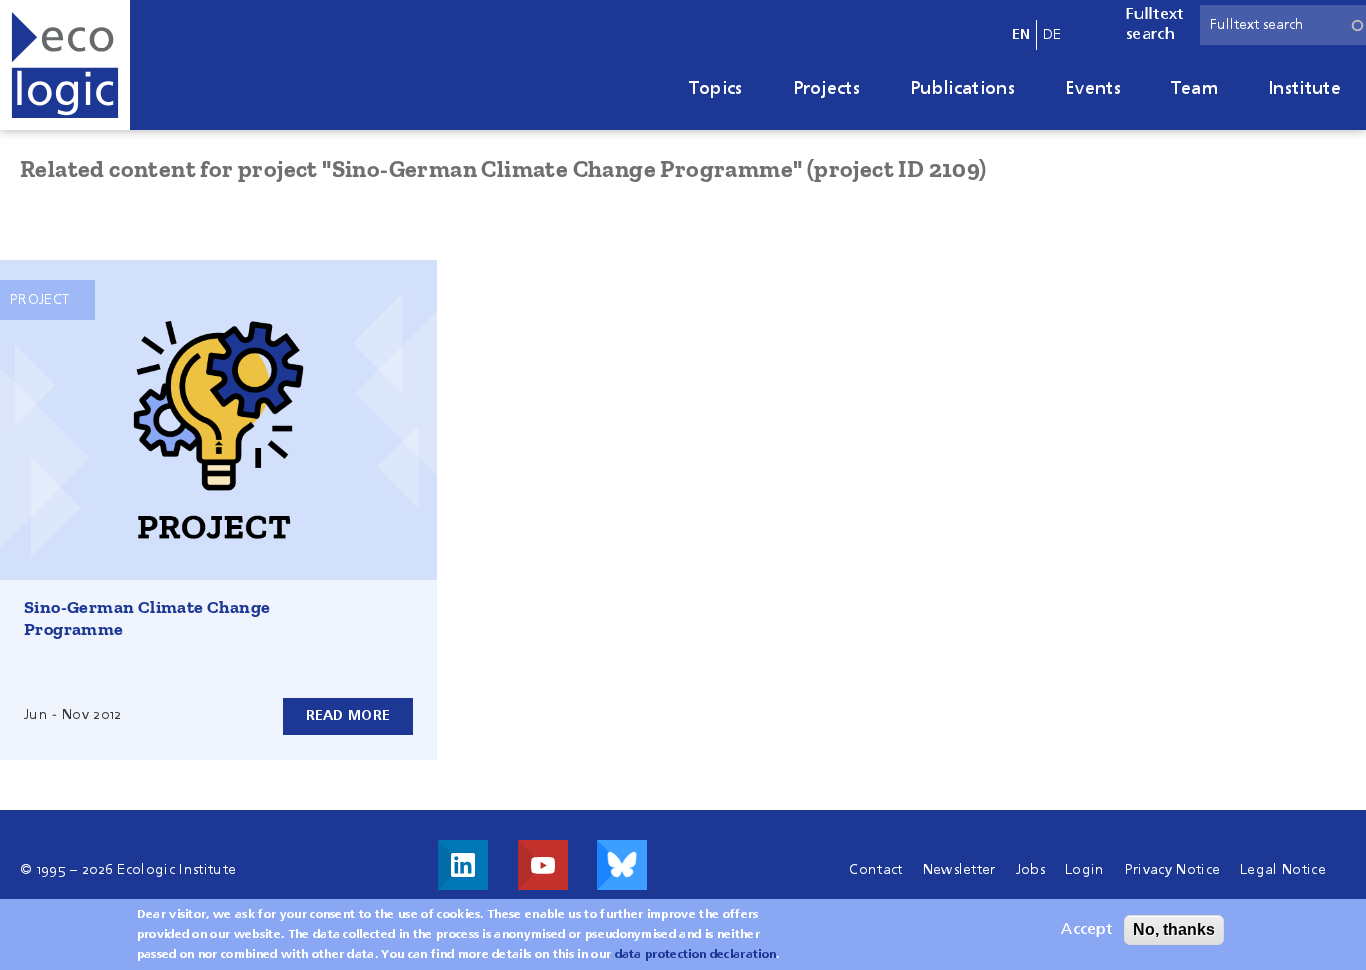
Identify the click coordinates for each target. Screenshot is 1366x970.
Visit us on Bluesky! (622, 865)
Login (1085, 870)
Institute (1304, 89)
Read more (348, 716)
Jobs (1030, 870)
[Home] (65, 65)
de (1052, 35)
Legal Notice (1283, 870)
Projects (827, 89)
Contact (875, 870)
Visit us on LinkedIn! (463, 865)
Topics (716, 89)
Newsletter (959, 870)
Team (1194, 89)
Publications (962, 89)
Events (1093, 89)
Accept (1086, 930)
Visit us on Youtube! (543, 865)
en (1021, 35)
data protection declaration (696, 955)
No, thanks (1174, 929)
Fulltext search (1155, 25)
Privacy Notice (1172, 870)
